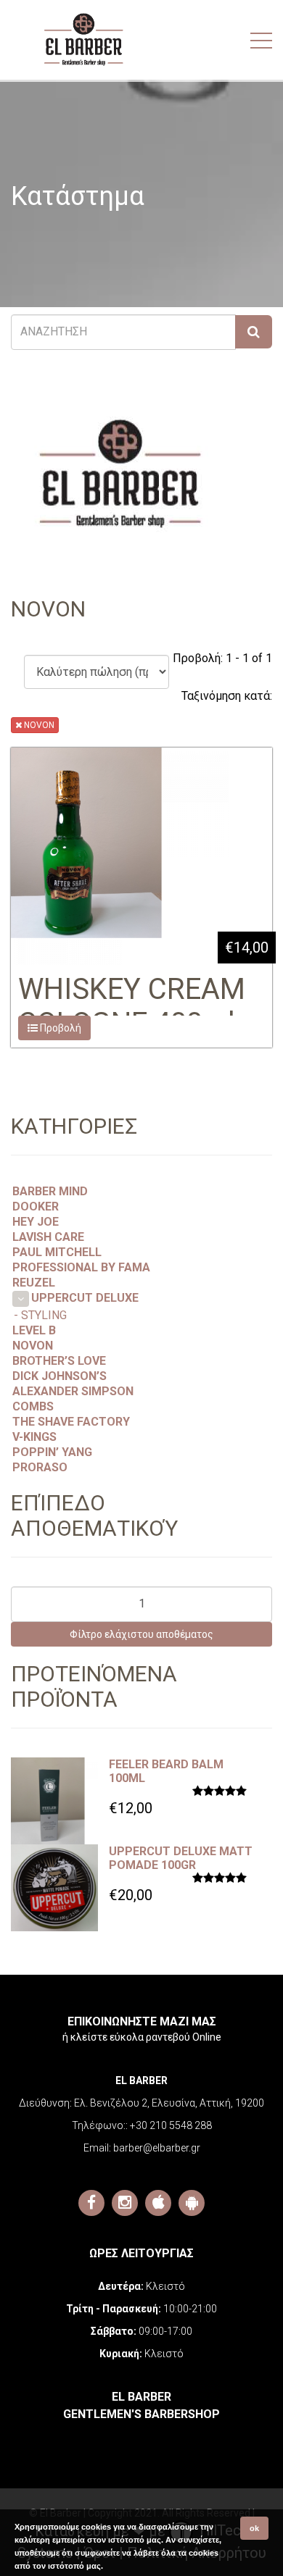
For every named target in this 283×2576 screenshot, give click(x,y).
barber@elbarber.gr (157, 2148)
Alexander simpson (73, 1391)
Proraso (40, 1467)
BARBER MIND (50, 1191)
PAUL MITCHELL (57, 1252)
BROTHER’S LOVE (59, 1361)
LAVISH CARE (48, 1237)
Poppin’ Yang (52, 1452)
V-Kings (34, 1437)
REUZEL (34, 1283)
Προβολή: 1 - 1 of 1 (222, 658)
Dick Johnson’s (60, 1376)
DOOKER (36, 1207)
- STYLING (40, 1315)
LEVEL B (34, 1330)
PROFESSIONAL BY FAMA (81, 1267)
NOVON (38, 725)
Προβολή (60, 1028)
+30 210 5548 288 (171, 2125)
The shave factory (71, 1422)
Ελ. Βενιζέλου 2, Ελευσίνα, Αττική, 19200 (169, 2103)
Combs (33, 1406)
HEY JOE (36, 1222)
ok (254, 2528)
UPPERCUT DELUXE (85, 1298)
